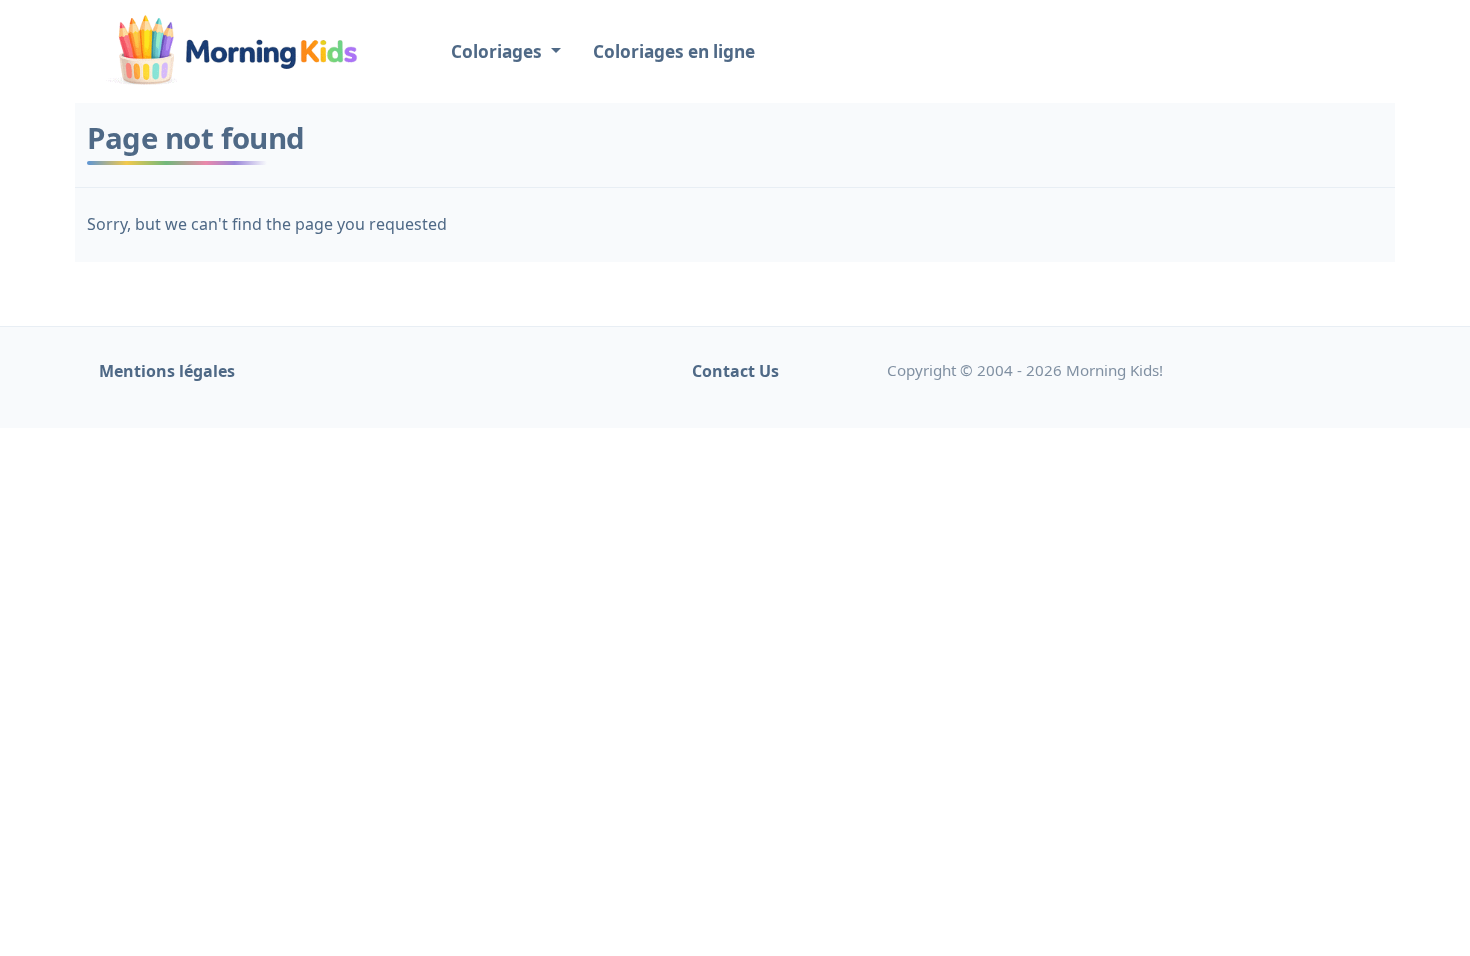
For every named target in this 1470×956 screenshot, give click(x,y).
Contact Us (735, 371)
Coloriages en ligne (674, 51)
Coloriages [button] (498, 51)
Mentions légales (167, 371)
